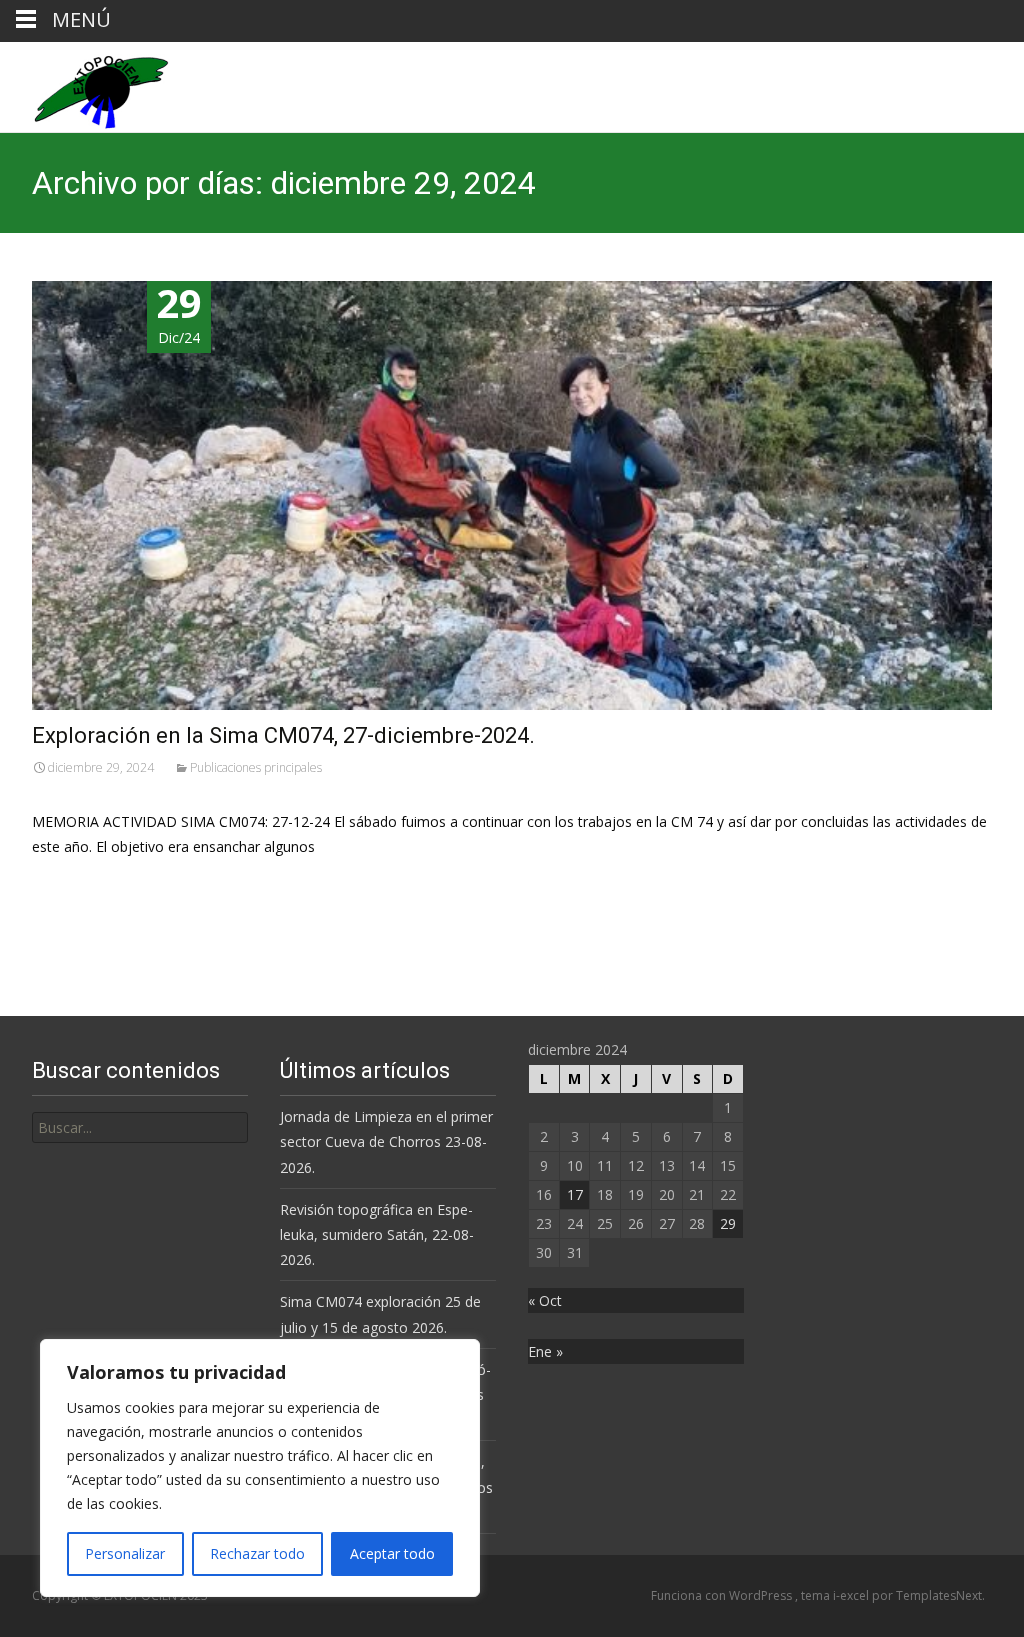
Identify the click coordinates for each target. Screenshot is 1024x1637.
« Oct (545, 1300)
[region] (260, 1468)
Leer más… (71, 883)
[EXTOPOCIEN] (85, 87)
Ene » (545, 1351)
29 (728, 1223)
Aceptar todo (392, 1553)
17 (575, 1194)
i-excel (852, 1595)
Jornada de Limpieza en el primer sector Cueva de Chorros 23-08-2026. (386, 1141)
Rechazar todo (257, 1553)
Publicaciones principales (256, 767)
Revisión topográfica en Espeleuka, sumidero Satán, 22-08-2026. (377, 1234)
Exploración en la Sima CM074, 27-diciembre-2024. (283, 735)
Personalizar (125, 1553)
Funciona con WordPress (723, 1595)
